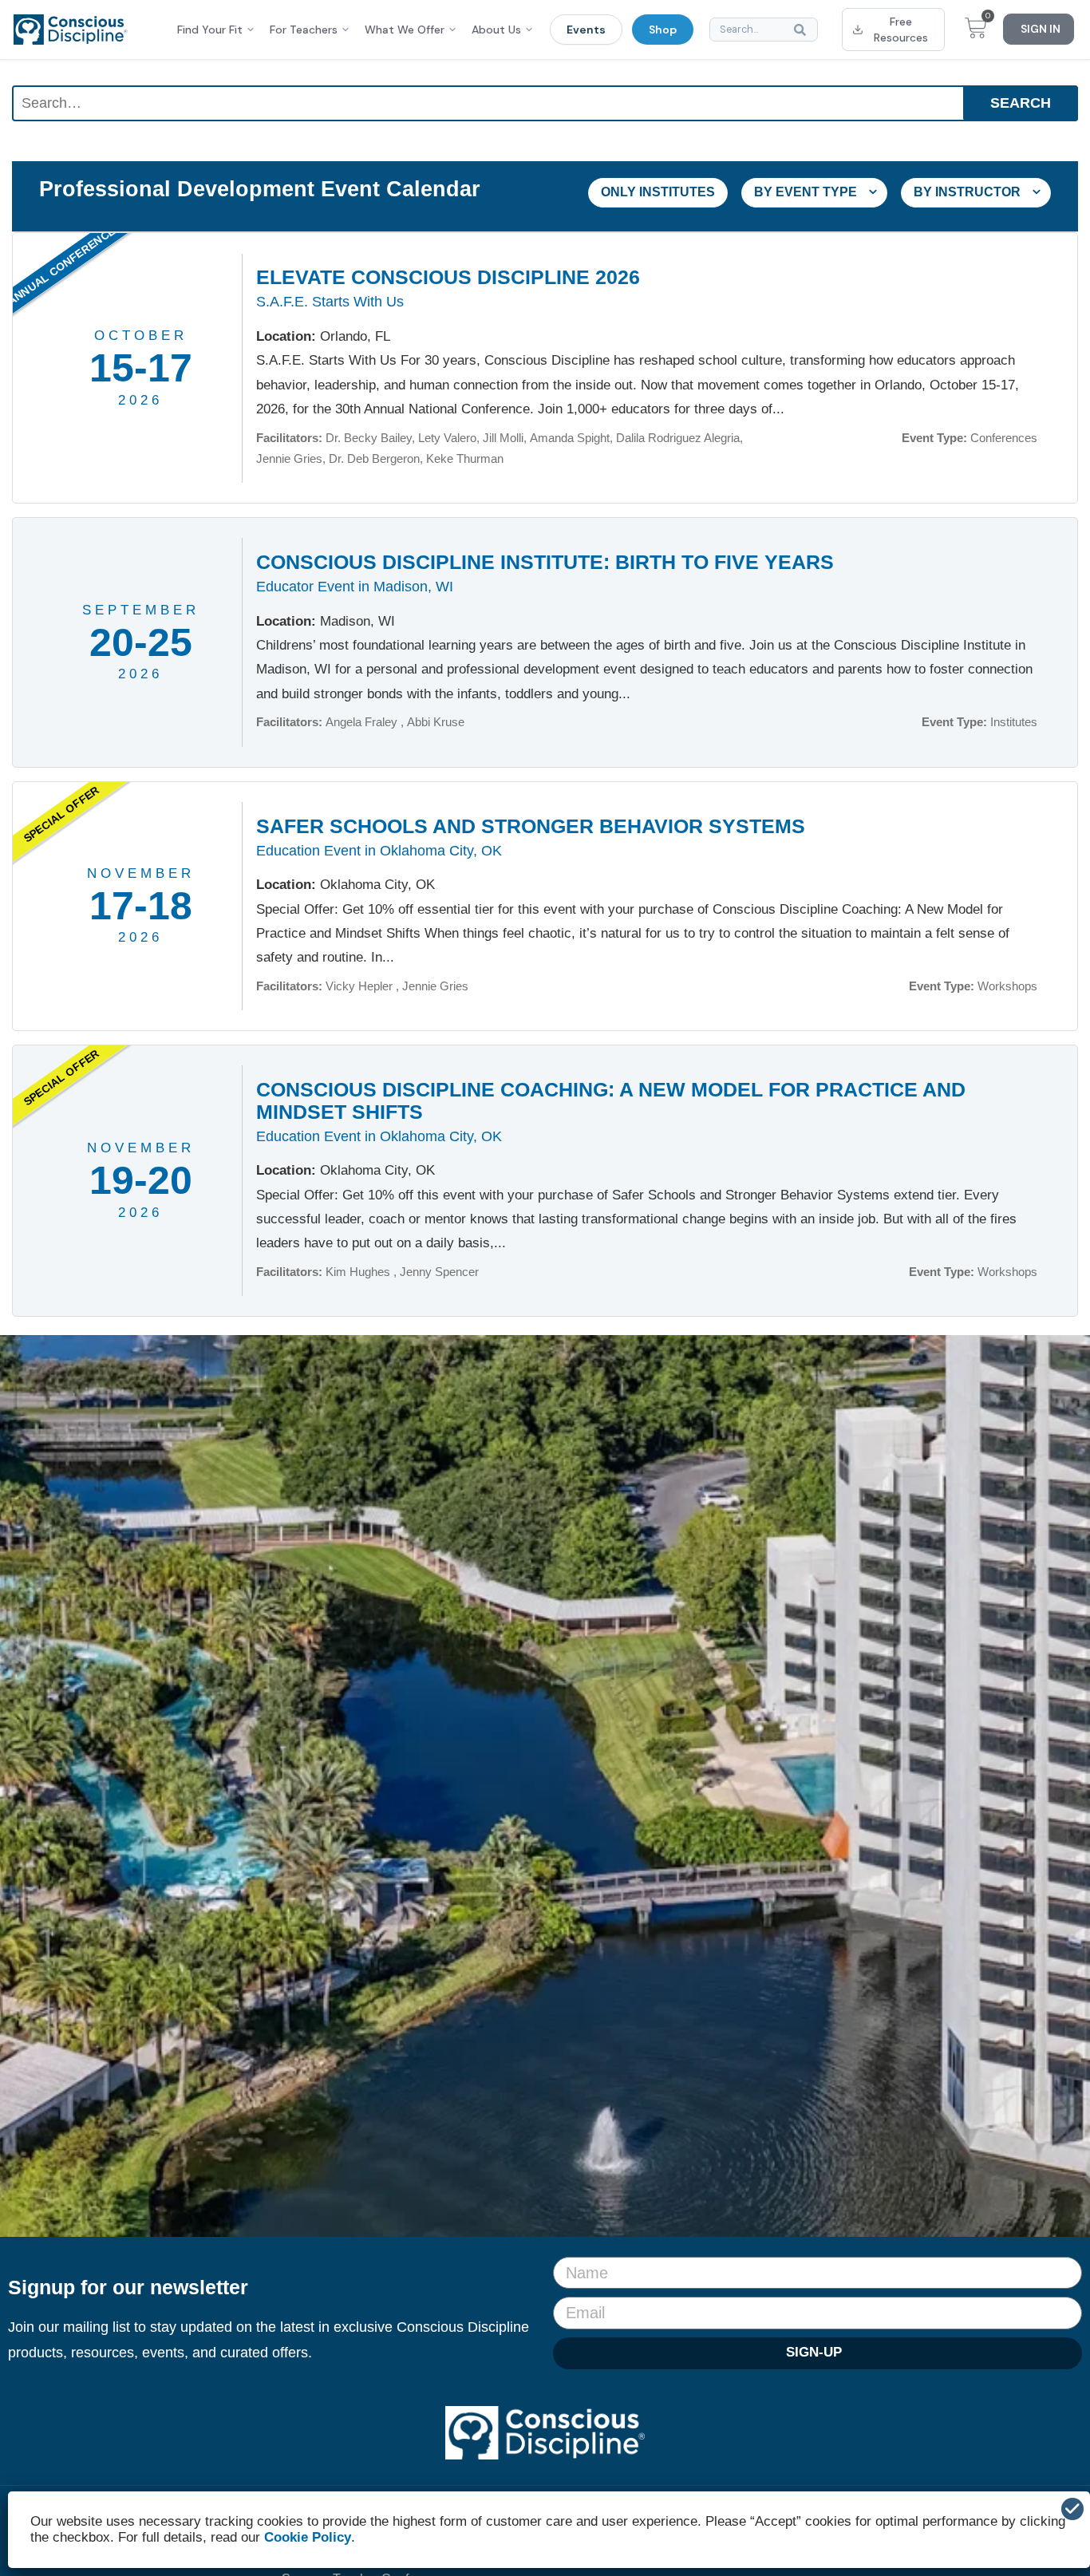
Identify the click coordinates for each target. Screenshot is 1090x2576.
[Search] (803, 30)
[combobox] (764, 30)
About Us (496, 30)
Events (586, 30)
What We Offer (405, 30)
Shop (663, 30)
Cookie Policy (308, 2537)
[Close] (1072, 2509)
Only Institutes (658, 192)
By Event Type (807, 192)
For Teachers (304, 30)
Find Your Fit (210, 30)
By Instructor (969, 192)
